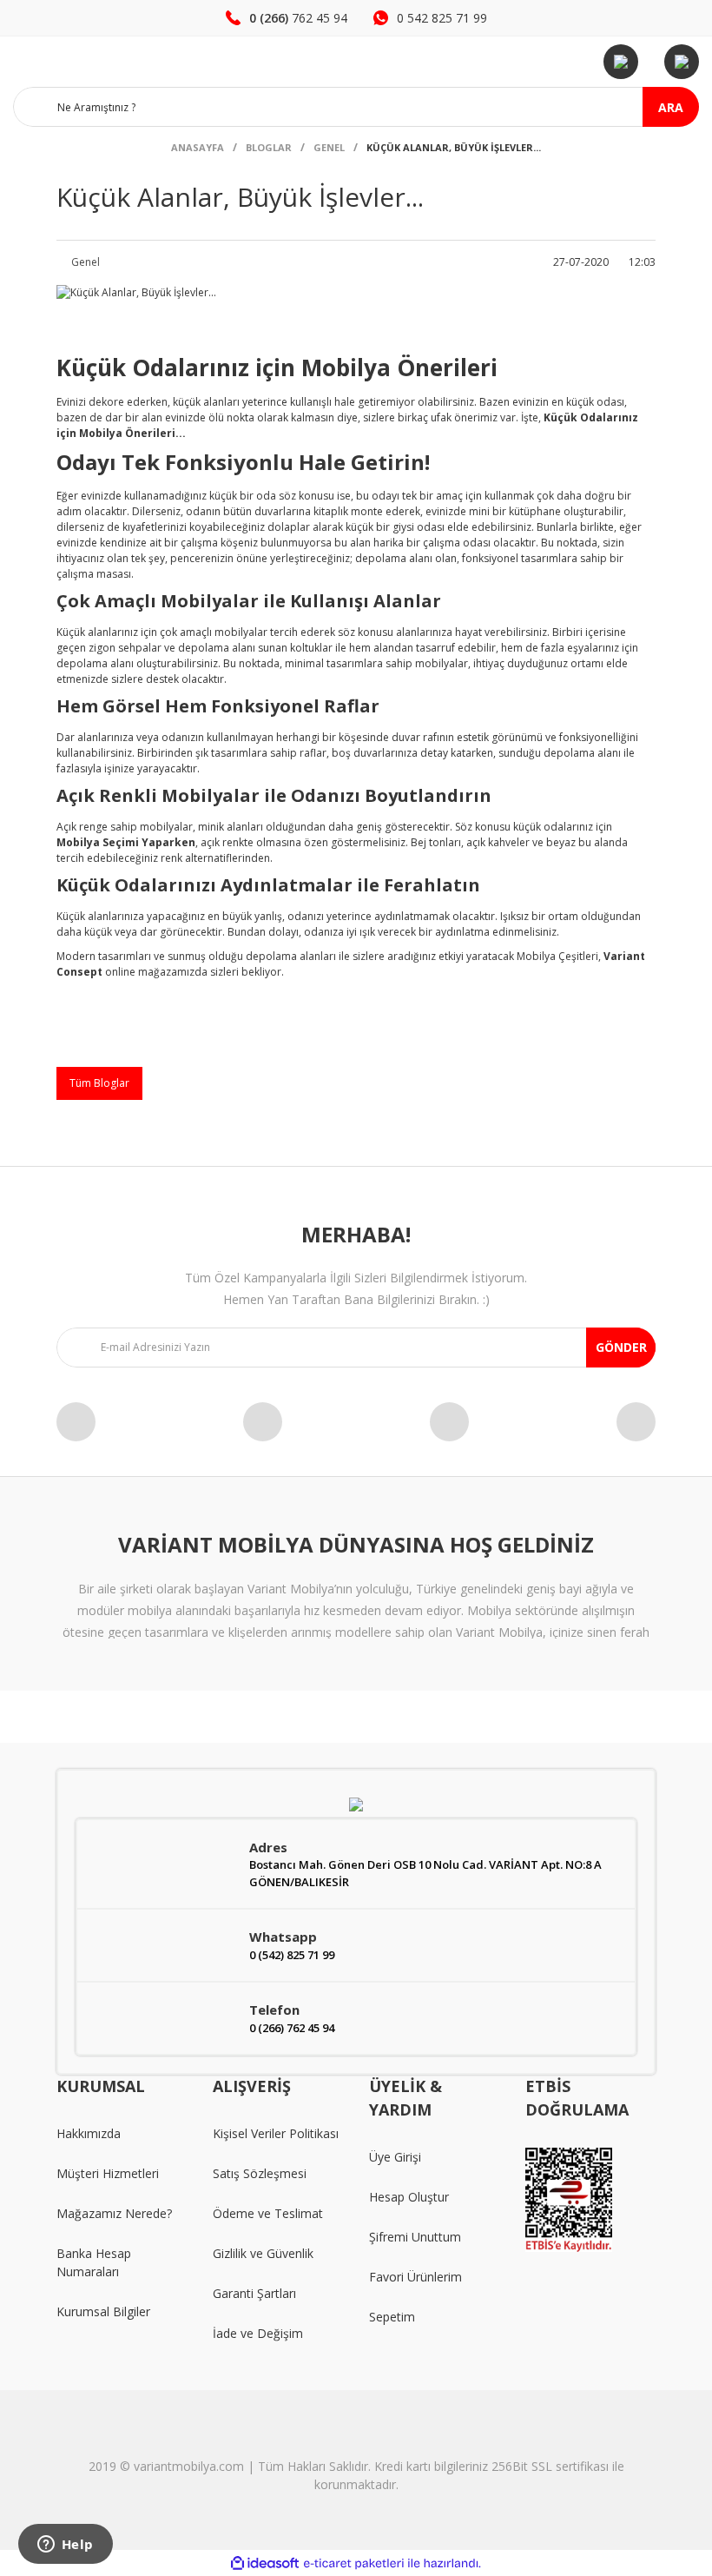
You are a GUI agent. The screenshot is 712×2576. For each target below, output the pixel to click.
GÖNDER (621, 1347)
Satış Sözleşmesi (260, 2173)
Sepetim (392, 2317)
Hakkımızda (89, 2133)
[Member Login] (621, 62)
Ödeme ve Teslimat (268, 2213)
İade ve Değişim (258, 2333)
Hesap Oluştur (409, 2197)
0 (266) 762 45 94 (292, 2028)
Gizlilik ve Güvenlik (263, 2253)
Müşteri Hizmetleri (108, 2173)
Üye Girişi (395, 2157)
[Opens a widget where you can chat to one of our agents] (65, 2546)
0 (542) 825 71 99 (292, 1955)
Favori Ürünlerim (415, 2277)
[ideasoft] (265, 2563)
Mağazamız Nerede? (114, 2213)
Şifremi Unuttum (415, 2237)
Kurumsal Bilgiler (103, 2311)
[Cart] (682, 62)
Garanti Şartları (254, 2293)
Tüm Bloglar (99, 1083)
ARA (671, 107)
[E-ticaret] (354, 2563)
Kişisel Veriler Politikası (276, 2133)
